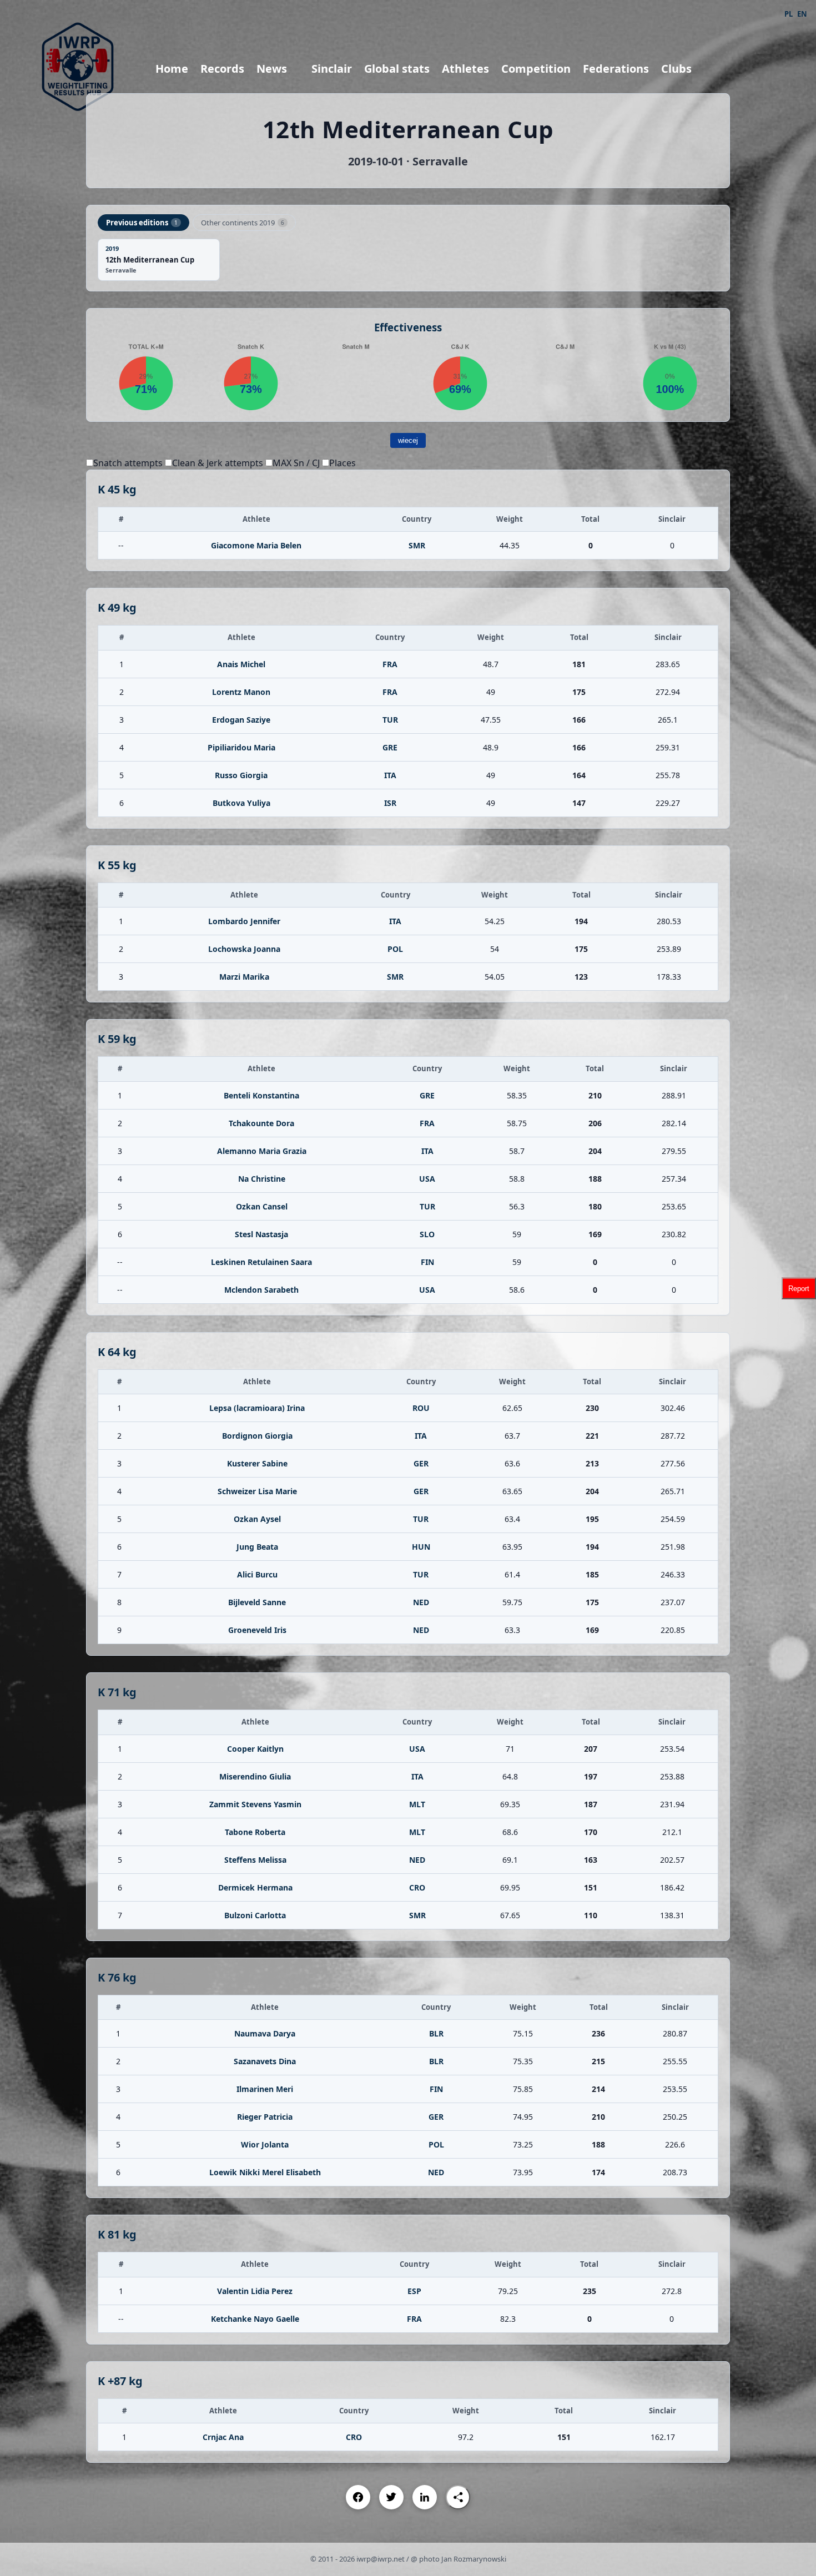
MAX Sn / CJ (296, 463)
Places (342, 463)
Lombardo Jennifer (244, 921)
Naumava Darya (265, 2033)
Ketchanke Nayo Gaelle (255, 2319)
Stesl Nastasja (261, 1234)
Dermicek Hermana (255, 1887)
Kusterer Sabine (257, 1463)
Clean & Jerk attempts (218, 463)
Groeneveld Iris (257, 1630)
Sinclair (332, 69)
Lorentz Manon (241, 692)
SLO (427, 1234)
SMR (417, 545)
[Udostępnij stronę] (458, 2497)
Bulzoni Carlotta (255, 1915)
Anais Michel (241, 664)
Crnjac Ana (223, 2437)
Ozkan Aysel (257, 1519)
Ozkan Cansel (262, 1206)
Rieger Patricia (265, 2117)
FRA (390, 664)
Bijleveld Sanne (257, 1602)
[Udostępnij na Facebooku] (358, 2497)
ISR (390, 803)
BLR (436, 2033)
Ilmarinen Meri (265, 2089)
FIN (427, 1262)
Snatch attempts (128, 463)
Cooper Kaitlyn (255, 1749)
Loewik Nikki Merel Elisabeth (265, 2172)
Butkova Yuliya (241, 803)
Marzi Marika (244, 977)
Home (172, 69)
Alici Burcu (257, 1574)
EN (802, 14)
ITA (390, 775)
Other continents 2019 (243, 223)
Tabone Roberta (255, 1832)
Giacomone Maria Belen (256, 545)
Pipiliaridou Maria (241, 747)
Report (799, 1288)
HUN (421, 1547)
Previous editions (142, 223)
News (272, 69)
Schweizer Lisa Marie (257, 1491)
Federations (616, 69)
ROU (421, 1408)
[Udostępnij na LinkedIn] (425, 2497)
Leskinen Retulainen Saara (261, 1262)
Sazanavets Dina (265, 2061)
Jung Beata (257, 1547)
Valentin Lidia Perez (255, 2291)
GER (421, 1463)
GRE (390, 747)
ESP (414, 2291)
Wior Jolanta (265, 2144)
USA (427, 1179)
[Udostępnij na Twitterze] (391, 2497)
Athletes (465, 69)
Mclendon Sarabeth (261, 1290)
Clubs (676, 69)
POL (395, 949)
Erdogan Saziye (241, 720)
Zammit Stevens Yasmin (255, 1804)
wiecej (408, 440)
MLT (417, 1804)
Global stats (397, 69)
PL (789, 14)
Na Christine (262, 1179)
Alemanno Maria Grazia (262, 1151)
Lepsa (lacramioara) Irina (257, 1408)
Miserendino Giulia (255, 1776)
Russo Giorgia (241, 775)
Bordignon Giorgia (257, 1436)
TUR (390, 720)
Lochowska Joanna (244, 949)
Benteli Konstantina (261, 1095)
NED (421, 1602)
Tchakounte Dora (261, 1123)
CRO (417, 1887)
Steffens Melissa (255, 1860)
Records (222, 69)
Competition (536, 69)
